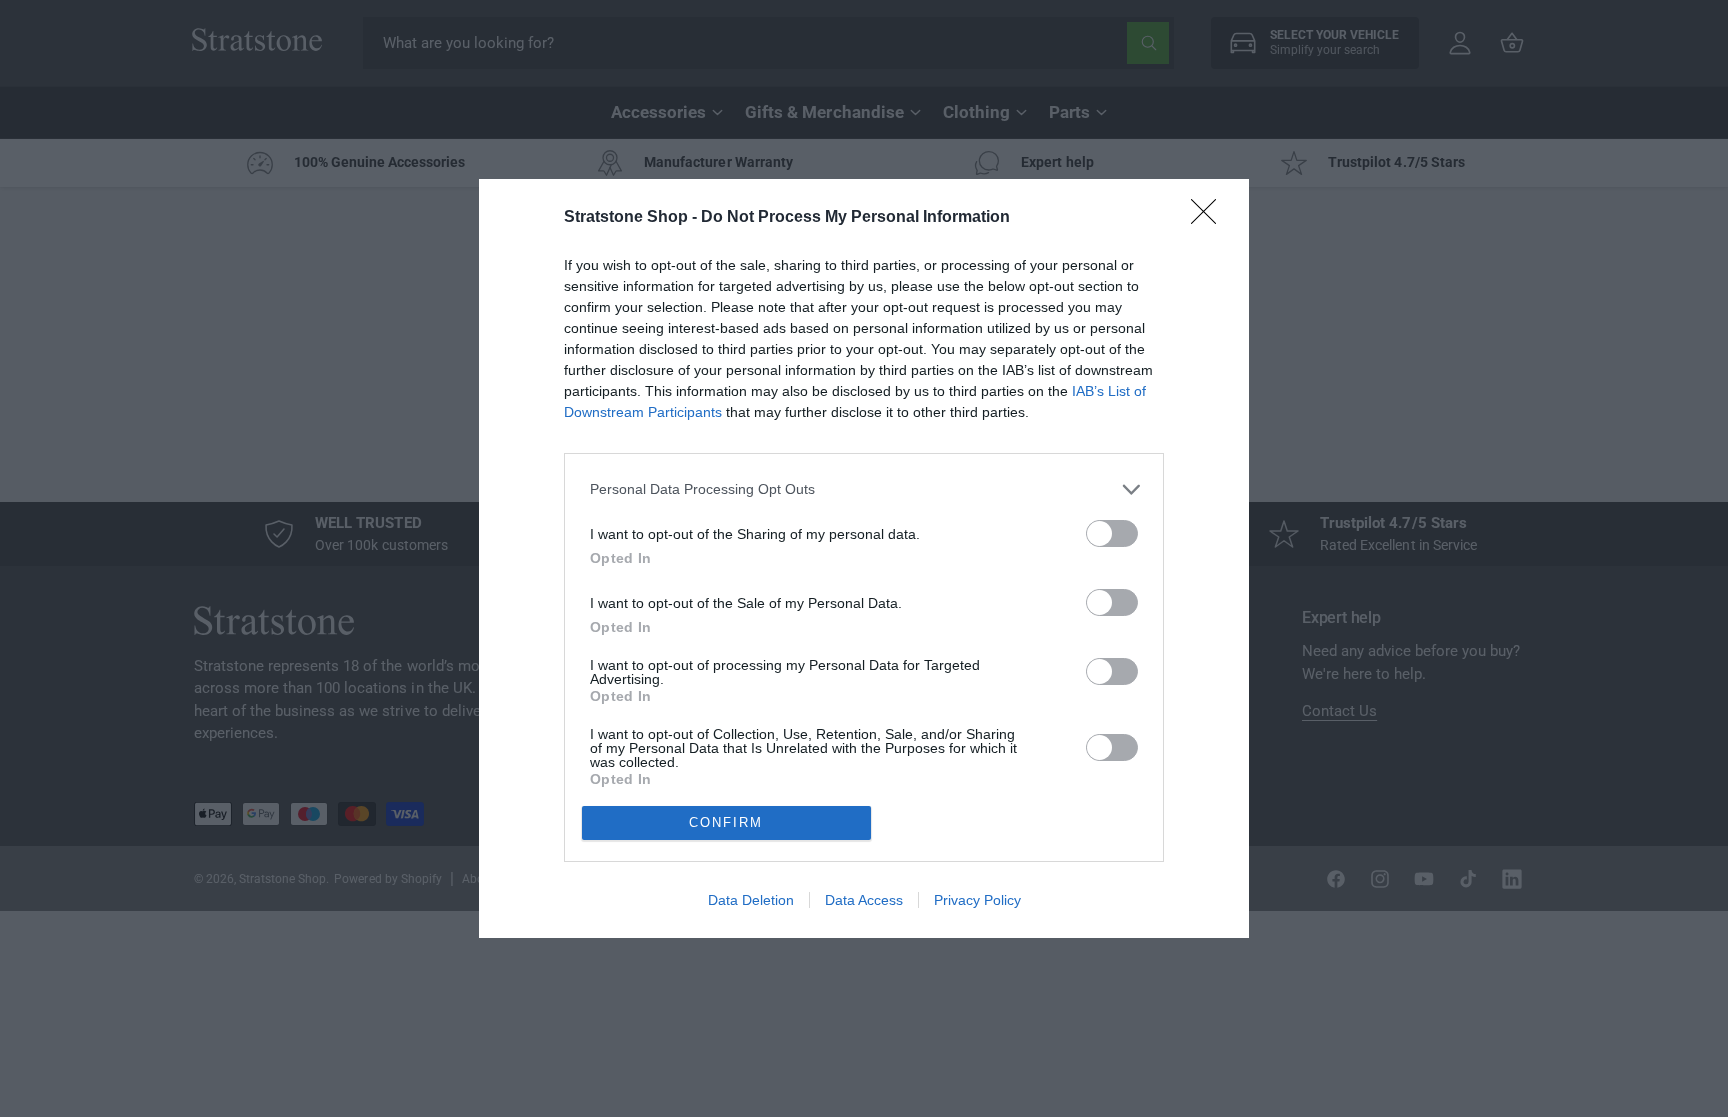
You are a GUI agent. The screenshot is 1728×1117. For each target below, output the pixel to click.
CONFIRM (726, 822)
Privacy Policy (977, 900)
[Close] (1210, 218)
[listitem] (864, 489)
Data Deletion (751, 900)
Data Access (864, 900)
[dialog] (864, 558)
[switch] (1112, 533)
